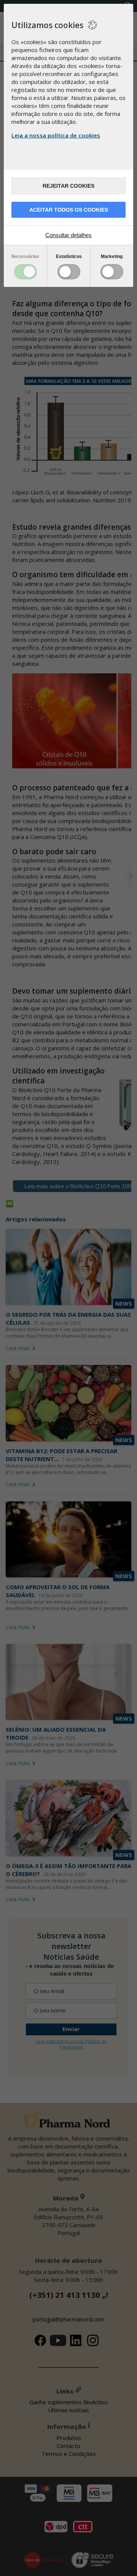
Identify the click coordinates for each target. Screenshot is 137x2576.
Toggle (25, 272)
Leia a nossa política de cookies (56, 135)
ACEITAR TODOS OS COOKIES (69, 210)
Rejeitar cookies (68, 186)
